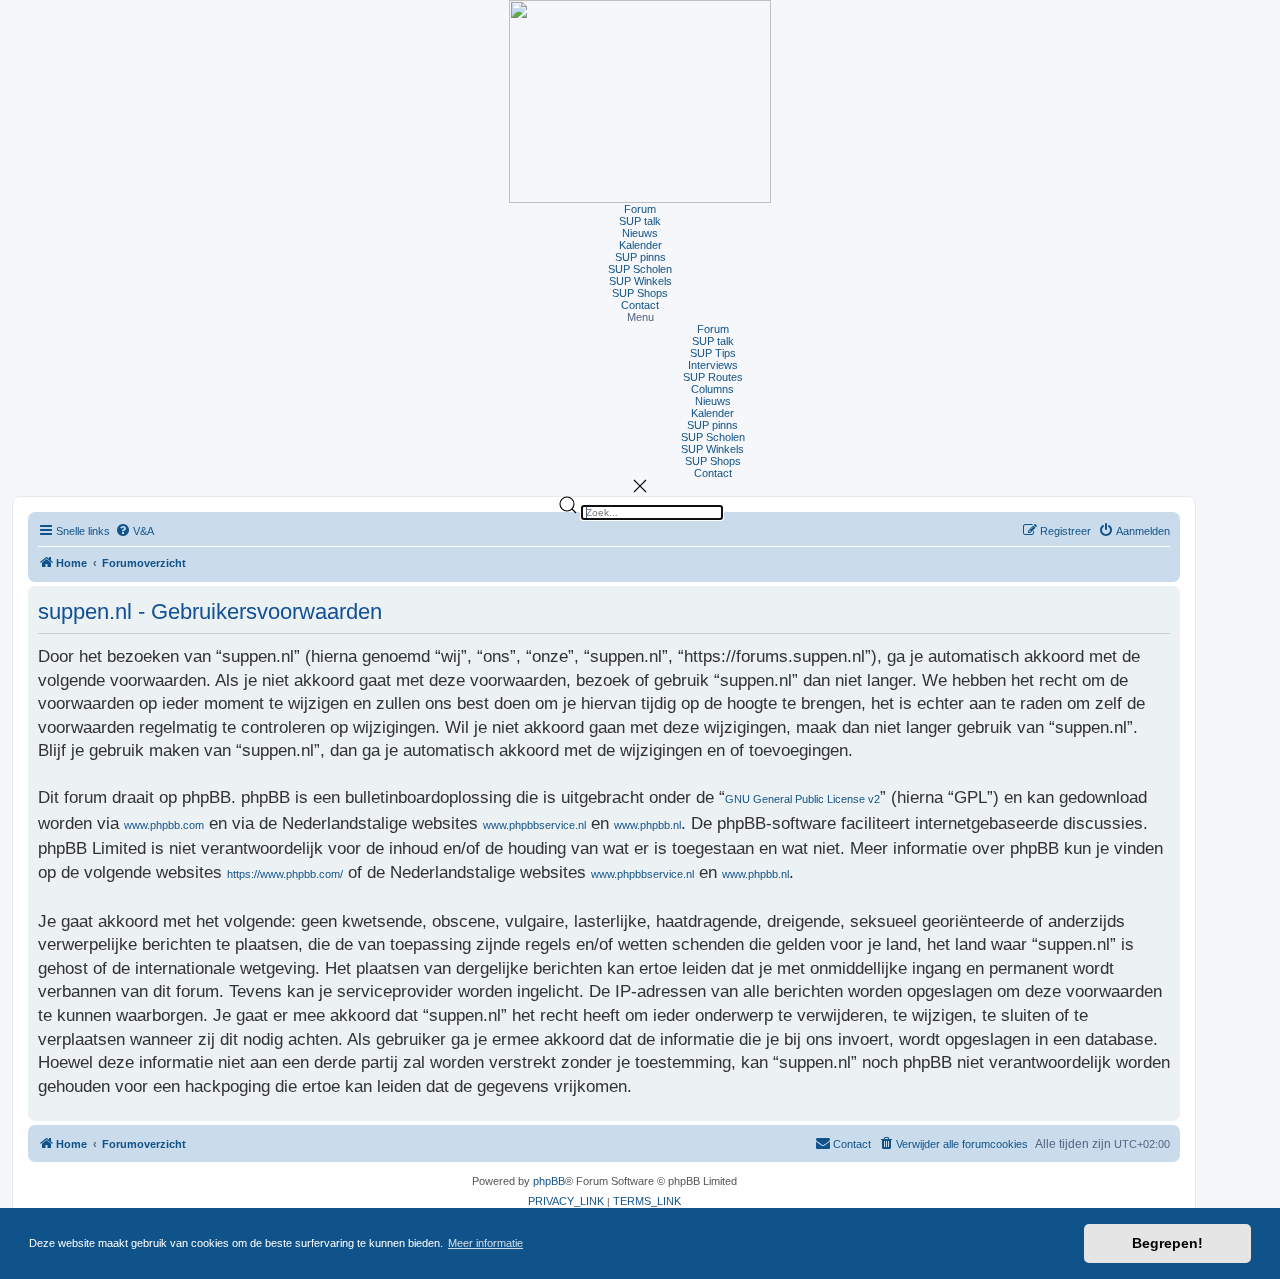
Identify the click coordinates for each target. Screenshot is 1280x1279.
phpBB (549, 1181)
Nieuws (640, 233)
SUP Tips (713, 353)
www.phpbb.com (164, 825)
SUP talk (640, 221)
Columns (712, 389)
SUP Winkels (640, 281)
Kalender (640, 245)
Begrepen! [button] (1167, 1243)
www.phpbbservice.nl (534, 825)
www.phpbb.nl (647, 825)
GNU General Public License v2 (802, 799)
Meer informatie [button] (485, 1243)
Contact (640, 305)
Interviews (713, 365)
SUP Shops (640, 293)
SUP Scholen (640, 269)
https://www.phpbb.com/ (285, 874)
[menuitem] (134, 531)
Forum (640, 209)
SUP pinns (640, 257)
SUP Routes (713, 377)
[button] (640, 317)
